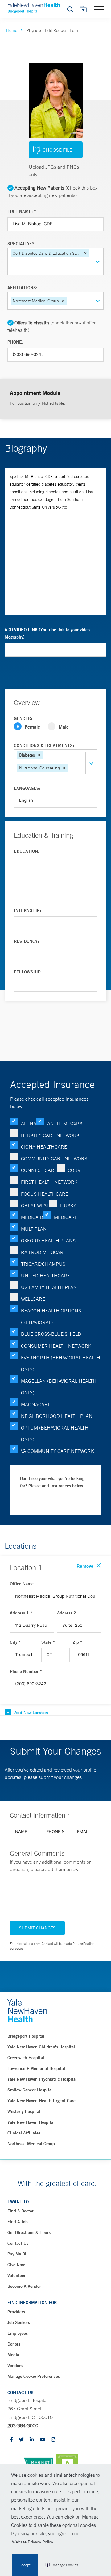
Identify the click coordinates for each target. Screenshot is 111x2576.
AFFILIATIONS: (22, 288)
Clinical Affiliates (24, 2133)
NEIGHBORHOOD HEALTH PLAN (57, 1416)
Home (12, 30)
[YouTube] (43, 2440)
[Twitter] (21, 2440)
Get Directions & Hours (29, 2232)
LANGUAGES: (27, 788)
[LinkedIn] (32, 2440)
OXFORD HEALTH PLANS (48, 1241)
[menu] (99, 9)
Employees (18, 2333)
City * (15, 1642)
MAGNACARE (36, 1404)
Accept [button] (25, 2565)
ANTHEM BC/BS (65, 1123)
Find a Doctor (21, 2211)
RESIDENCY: (26, 941)
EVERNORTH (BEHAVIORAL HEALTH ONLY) (61, 1363)
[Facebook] (11, 2440)
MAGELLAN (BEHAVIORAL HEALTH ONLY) (59, 1387)
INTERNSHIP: (27, 910)
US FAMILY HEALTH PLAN (49, 1287)
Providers (16, 2312)
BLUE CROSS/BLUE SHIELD (51, 1334)
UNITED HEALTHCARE (45, 1276)
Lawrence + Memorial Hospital (36, 2068)
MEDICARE (66, 1217)
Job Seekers (19, 2322)
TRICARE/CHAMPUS (43, 1264)
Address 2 (67, 1613)
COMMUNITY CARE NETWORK (54, 1158)
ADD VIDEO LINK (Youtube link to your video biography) (47, 633)
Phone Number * (26, 1671)
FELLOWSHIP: (28, 972)
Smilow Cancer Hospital (30, 2090)
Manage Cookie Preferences (34, 2376)
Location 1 (26, 1567)
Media (13, 2355)
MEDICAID (32, 1217)
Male (64, 727)
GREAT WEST (35, 1205)
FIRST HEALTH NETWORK (49, 1182)
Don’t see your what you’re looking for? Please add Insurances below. (52, 1482)
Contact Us (18, 2243)
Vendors (15, 2366)
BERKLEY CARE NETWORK (50, 1135)
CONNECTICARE (39, 1170)
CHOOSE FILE (57, 150)
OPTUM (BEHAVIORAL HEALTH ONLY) (55, 1434)
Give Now (16, 2265)
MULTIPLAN (34, 1229)
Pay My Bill (18, 2254)
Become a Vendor (24, 2286)
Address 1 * (21, 1613)
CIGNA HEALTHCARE (44, 1147)
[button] (62, 2565)
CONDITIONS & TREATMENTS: (44, 745)
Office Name (22, 1584)
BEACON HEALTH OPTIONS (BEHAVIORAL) (51, 1316)
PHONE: (15, 342)
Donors (14, 2344)
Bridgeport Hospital (26, 2036)
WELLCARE (33, 1299)
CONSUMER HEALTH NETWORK (56, 1346)
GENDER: (23, 718)
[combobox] (11, 266)
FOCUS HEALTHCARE (45, 1194)
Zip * (78, 1642)
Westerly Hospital (24, 2111)
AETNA (29, 1123)
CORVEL (77, 1170)
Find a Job (18, 2222)
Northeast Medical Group (31, 2144)
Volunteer (16, 2275)
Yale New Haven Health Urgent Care (41, 2101)
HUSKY (68, 1205)
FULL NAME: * (22, 211)
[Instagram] (53, 2440)
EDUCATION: (27, 851)
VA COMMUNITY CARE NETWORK (58, 1451)
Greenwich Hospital (26, 2058)
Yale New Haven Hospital (31, 2122)
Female (32, 727)
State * (48, 1642)
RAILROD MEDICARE (44, 1252)
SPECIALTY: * (21, 244)
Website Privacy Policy (33, 2542)
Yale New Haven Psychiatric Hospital (42, 2079)
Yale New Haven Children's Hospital (41, 2047)
